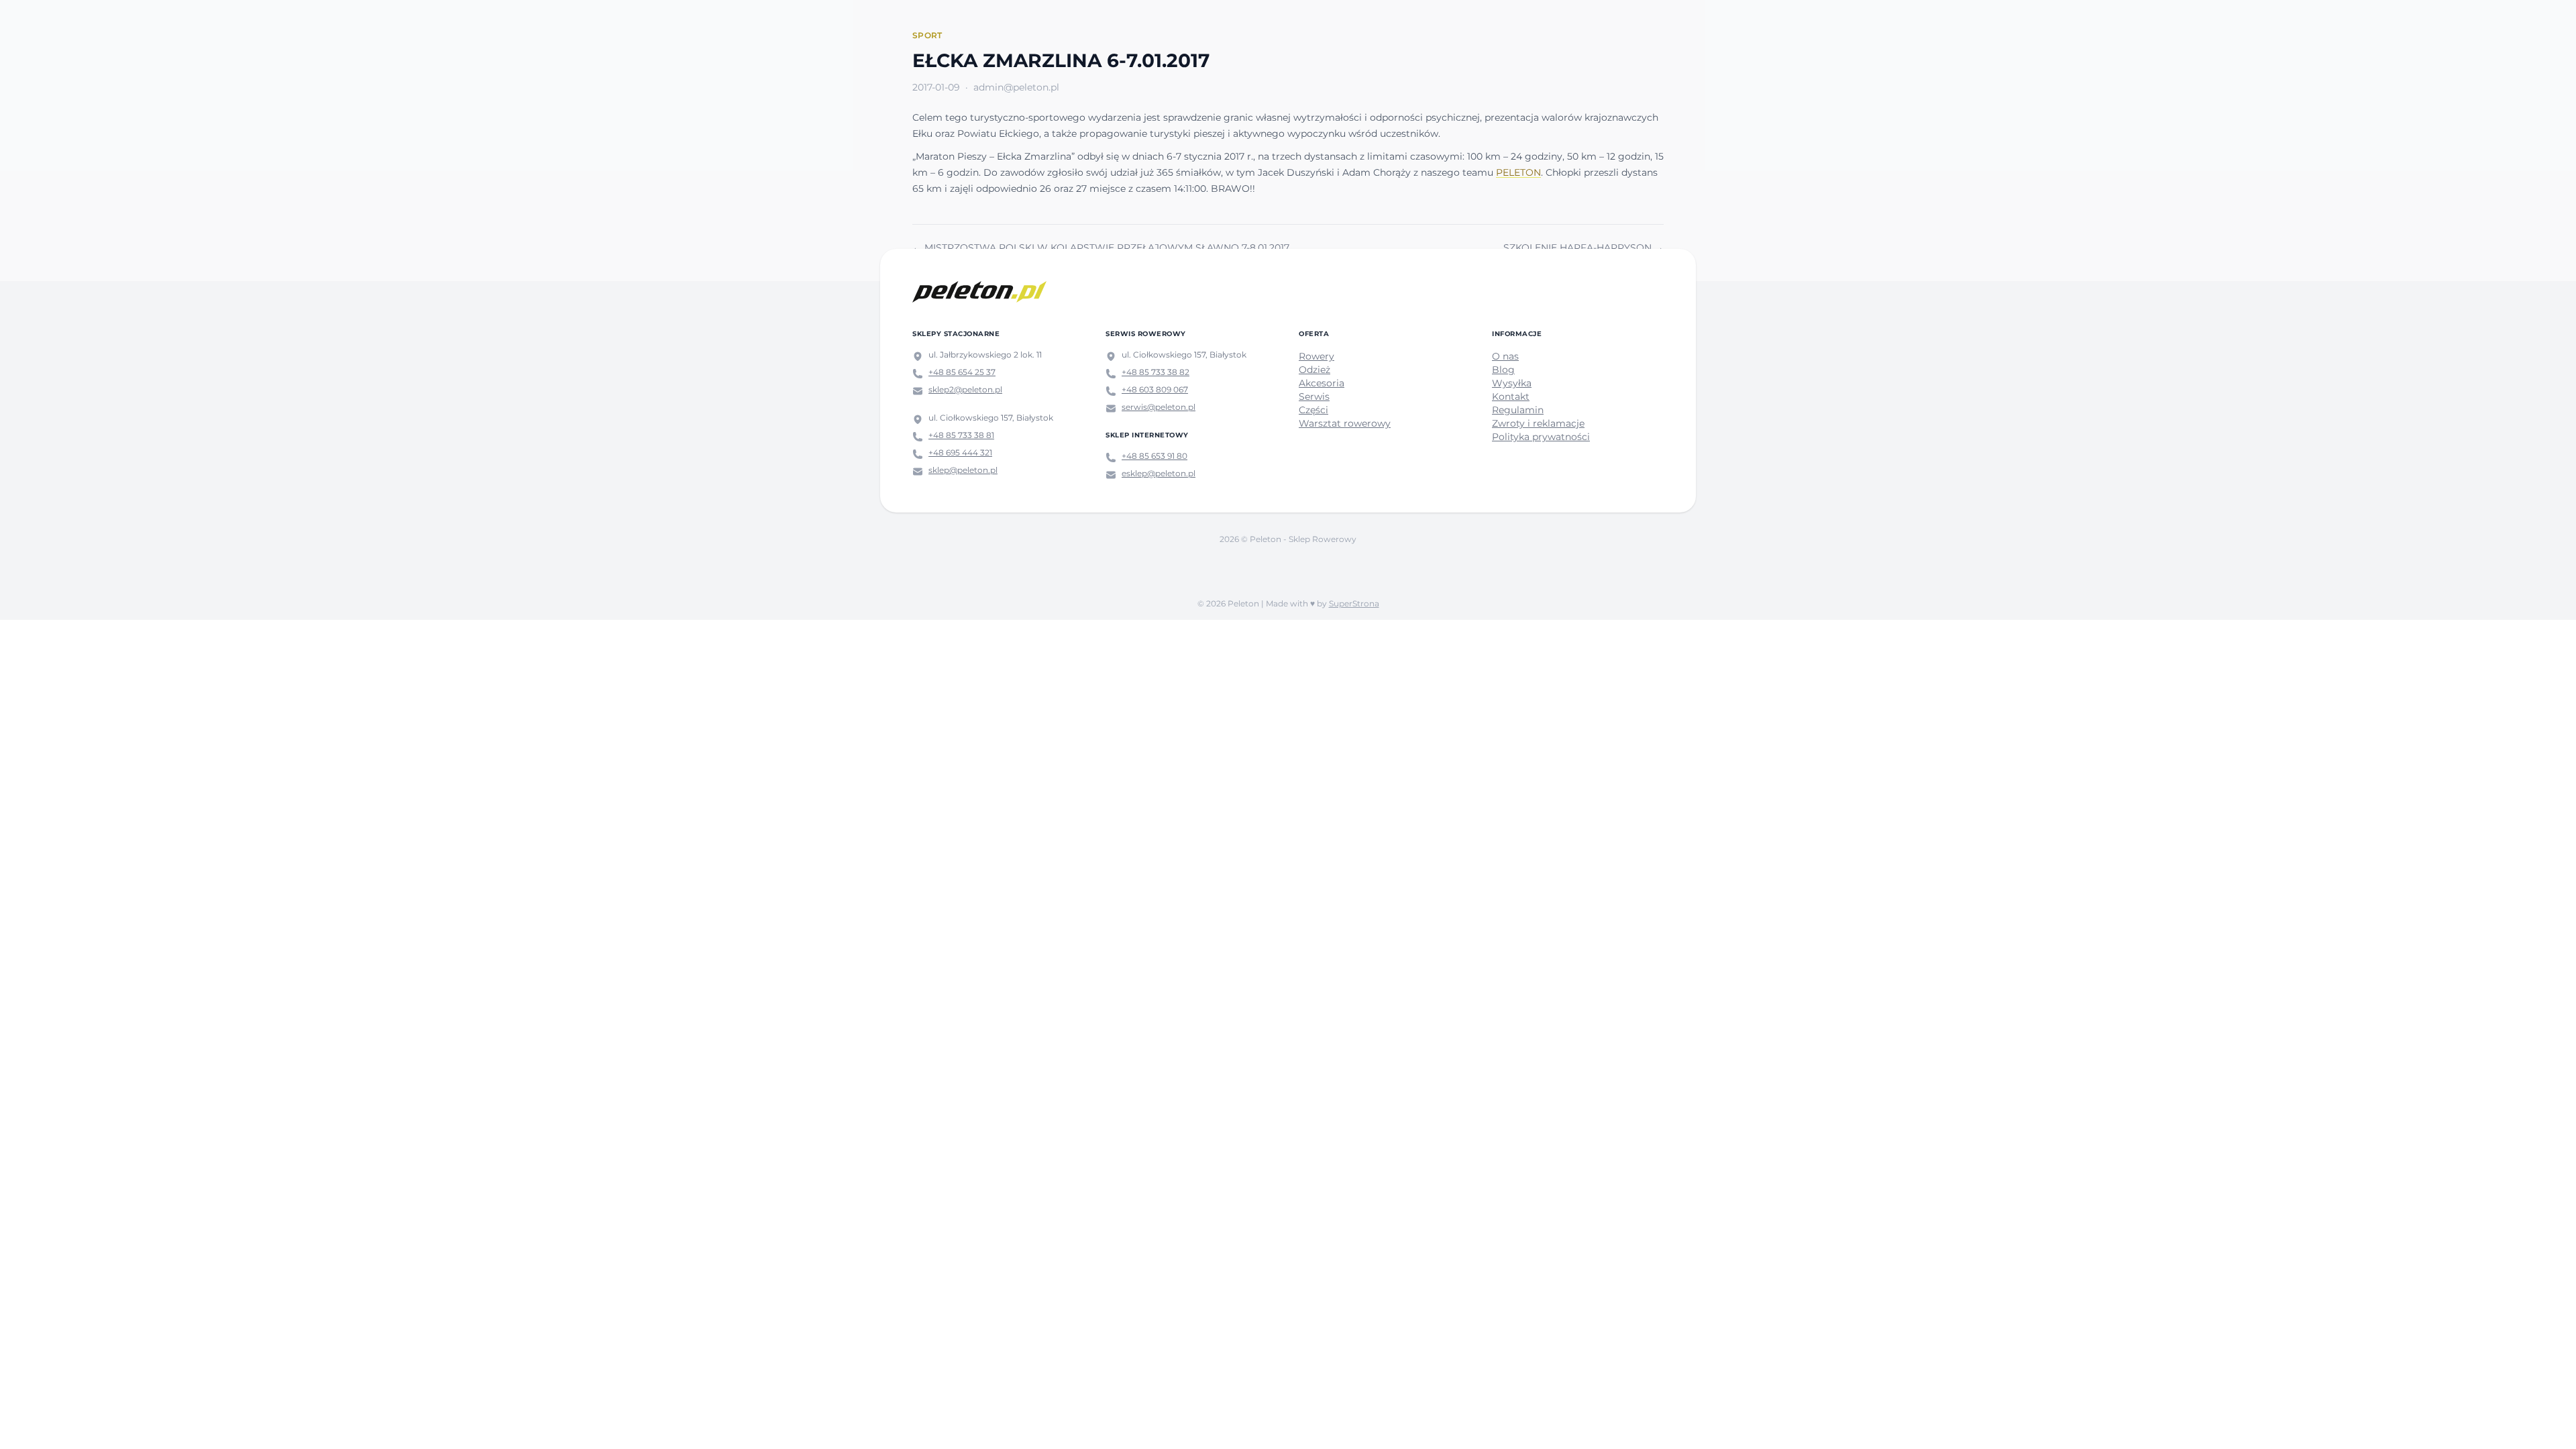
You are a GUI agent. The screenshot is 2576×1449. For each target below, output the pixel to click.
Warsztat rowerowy (1345, 423)
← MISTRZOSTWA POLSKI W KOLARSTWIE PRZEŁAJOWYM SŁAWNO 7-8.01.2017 (1101, 248)
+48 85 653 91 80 (1155, 456)
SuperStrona (1354, 603)
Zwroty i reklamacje (1538, 423)
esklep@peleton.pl (1159, 473)
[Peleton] (979, 292)
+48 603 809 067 (1155, 389)
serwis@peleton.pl (1159, 407)
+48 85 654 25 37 (962, 372)
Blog (1503, 370)
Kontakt (1511, 396)
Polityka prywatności (1541, 437)
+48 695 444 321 (960, 452)
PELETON (1518, 172)
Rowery (1317, 356)
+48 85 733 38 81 (961, 435)
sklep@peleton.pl (963, 470)
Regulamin (1518, 410)
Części (1313, 410)
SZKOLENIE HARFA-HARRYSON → (1584, 248)
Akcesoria (1322, 383)
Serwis (1314, 396)
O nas (1505, 356)
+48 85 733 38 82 (1156, 372)
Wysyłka (1512, 383)
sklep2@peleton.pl (965, 389)
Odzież (1314, 370)
